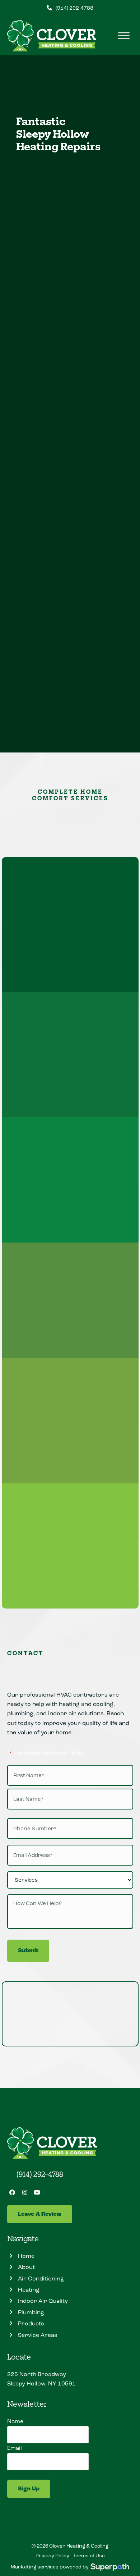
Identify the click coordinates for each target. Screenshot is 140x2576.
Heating (27, 345)
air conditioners (81, 298)
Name (15, 2421)
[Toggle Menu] (124, 36)
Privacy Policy (52, 2556)
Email (15, 2448)
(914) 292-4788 (74, 8)
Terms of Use (89, 2556)
